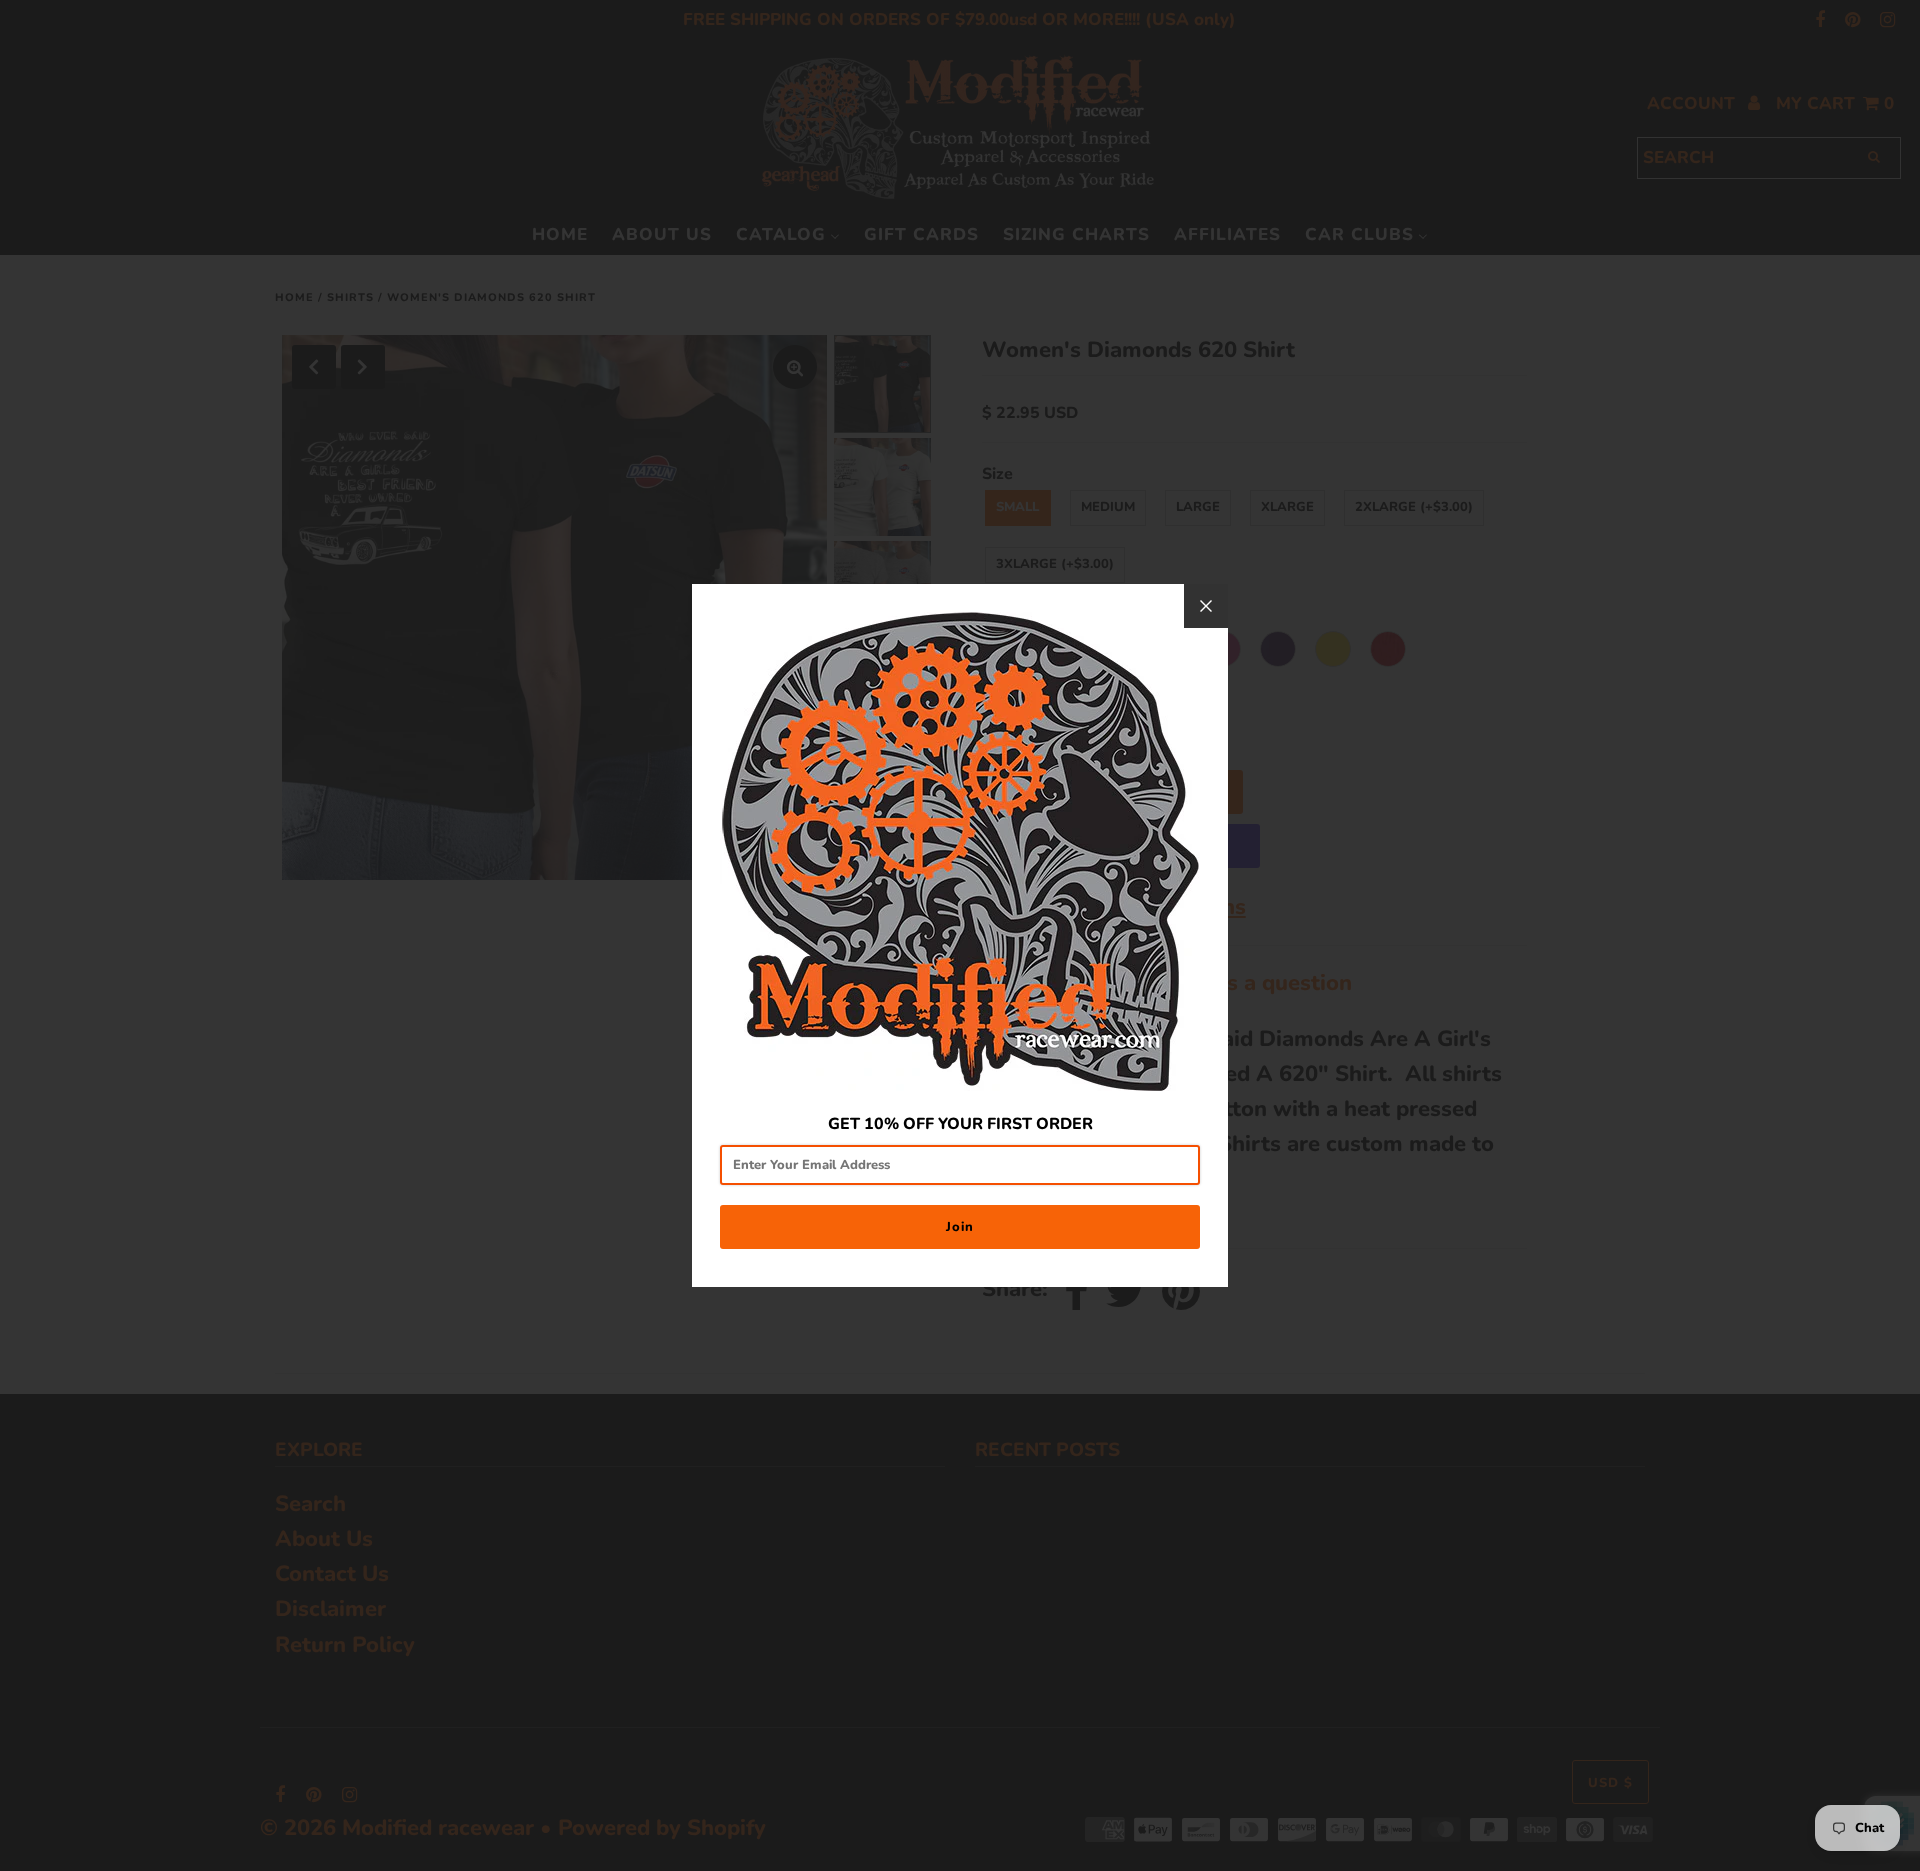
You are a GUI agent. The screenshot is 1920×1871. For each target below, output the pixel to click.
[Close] (1206, 606)
